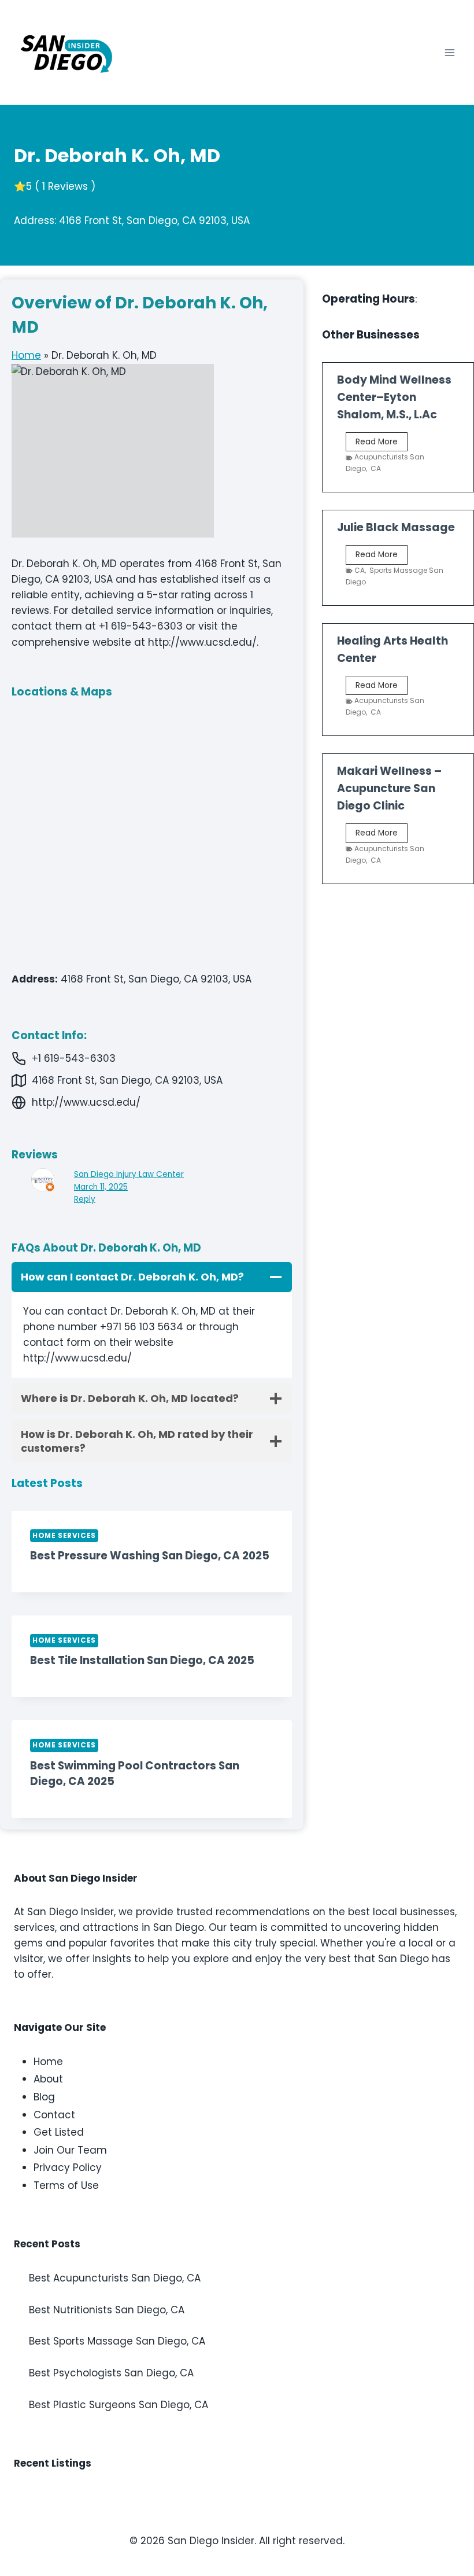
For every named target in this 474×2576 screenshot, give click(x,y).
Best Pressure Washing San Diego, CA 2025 (150, 1556)
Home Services (64, 1536)
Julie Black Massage (396, 527)
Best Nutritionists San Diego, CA (107, 2310)
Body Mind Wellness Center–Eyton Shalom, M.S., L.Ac (394, 397)
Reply (85, 1199)
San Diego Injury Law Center (129, 1174)
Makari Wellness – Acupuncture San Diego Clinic (389, 788)
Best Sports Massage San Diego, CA (117, 2341)
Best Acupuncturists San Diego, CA (115, 2278)
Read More (382, 444)
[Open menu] (449, 52)
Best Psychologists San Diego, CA (111, 2373)
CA (376, 468)
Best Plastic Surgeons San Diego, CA (118, 2405)
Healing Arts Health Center (392, 649)
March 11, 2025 (101, 1187)
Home (26, 355)
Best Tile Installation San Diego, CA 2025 (142, 1660)
